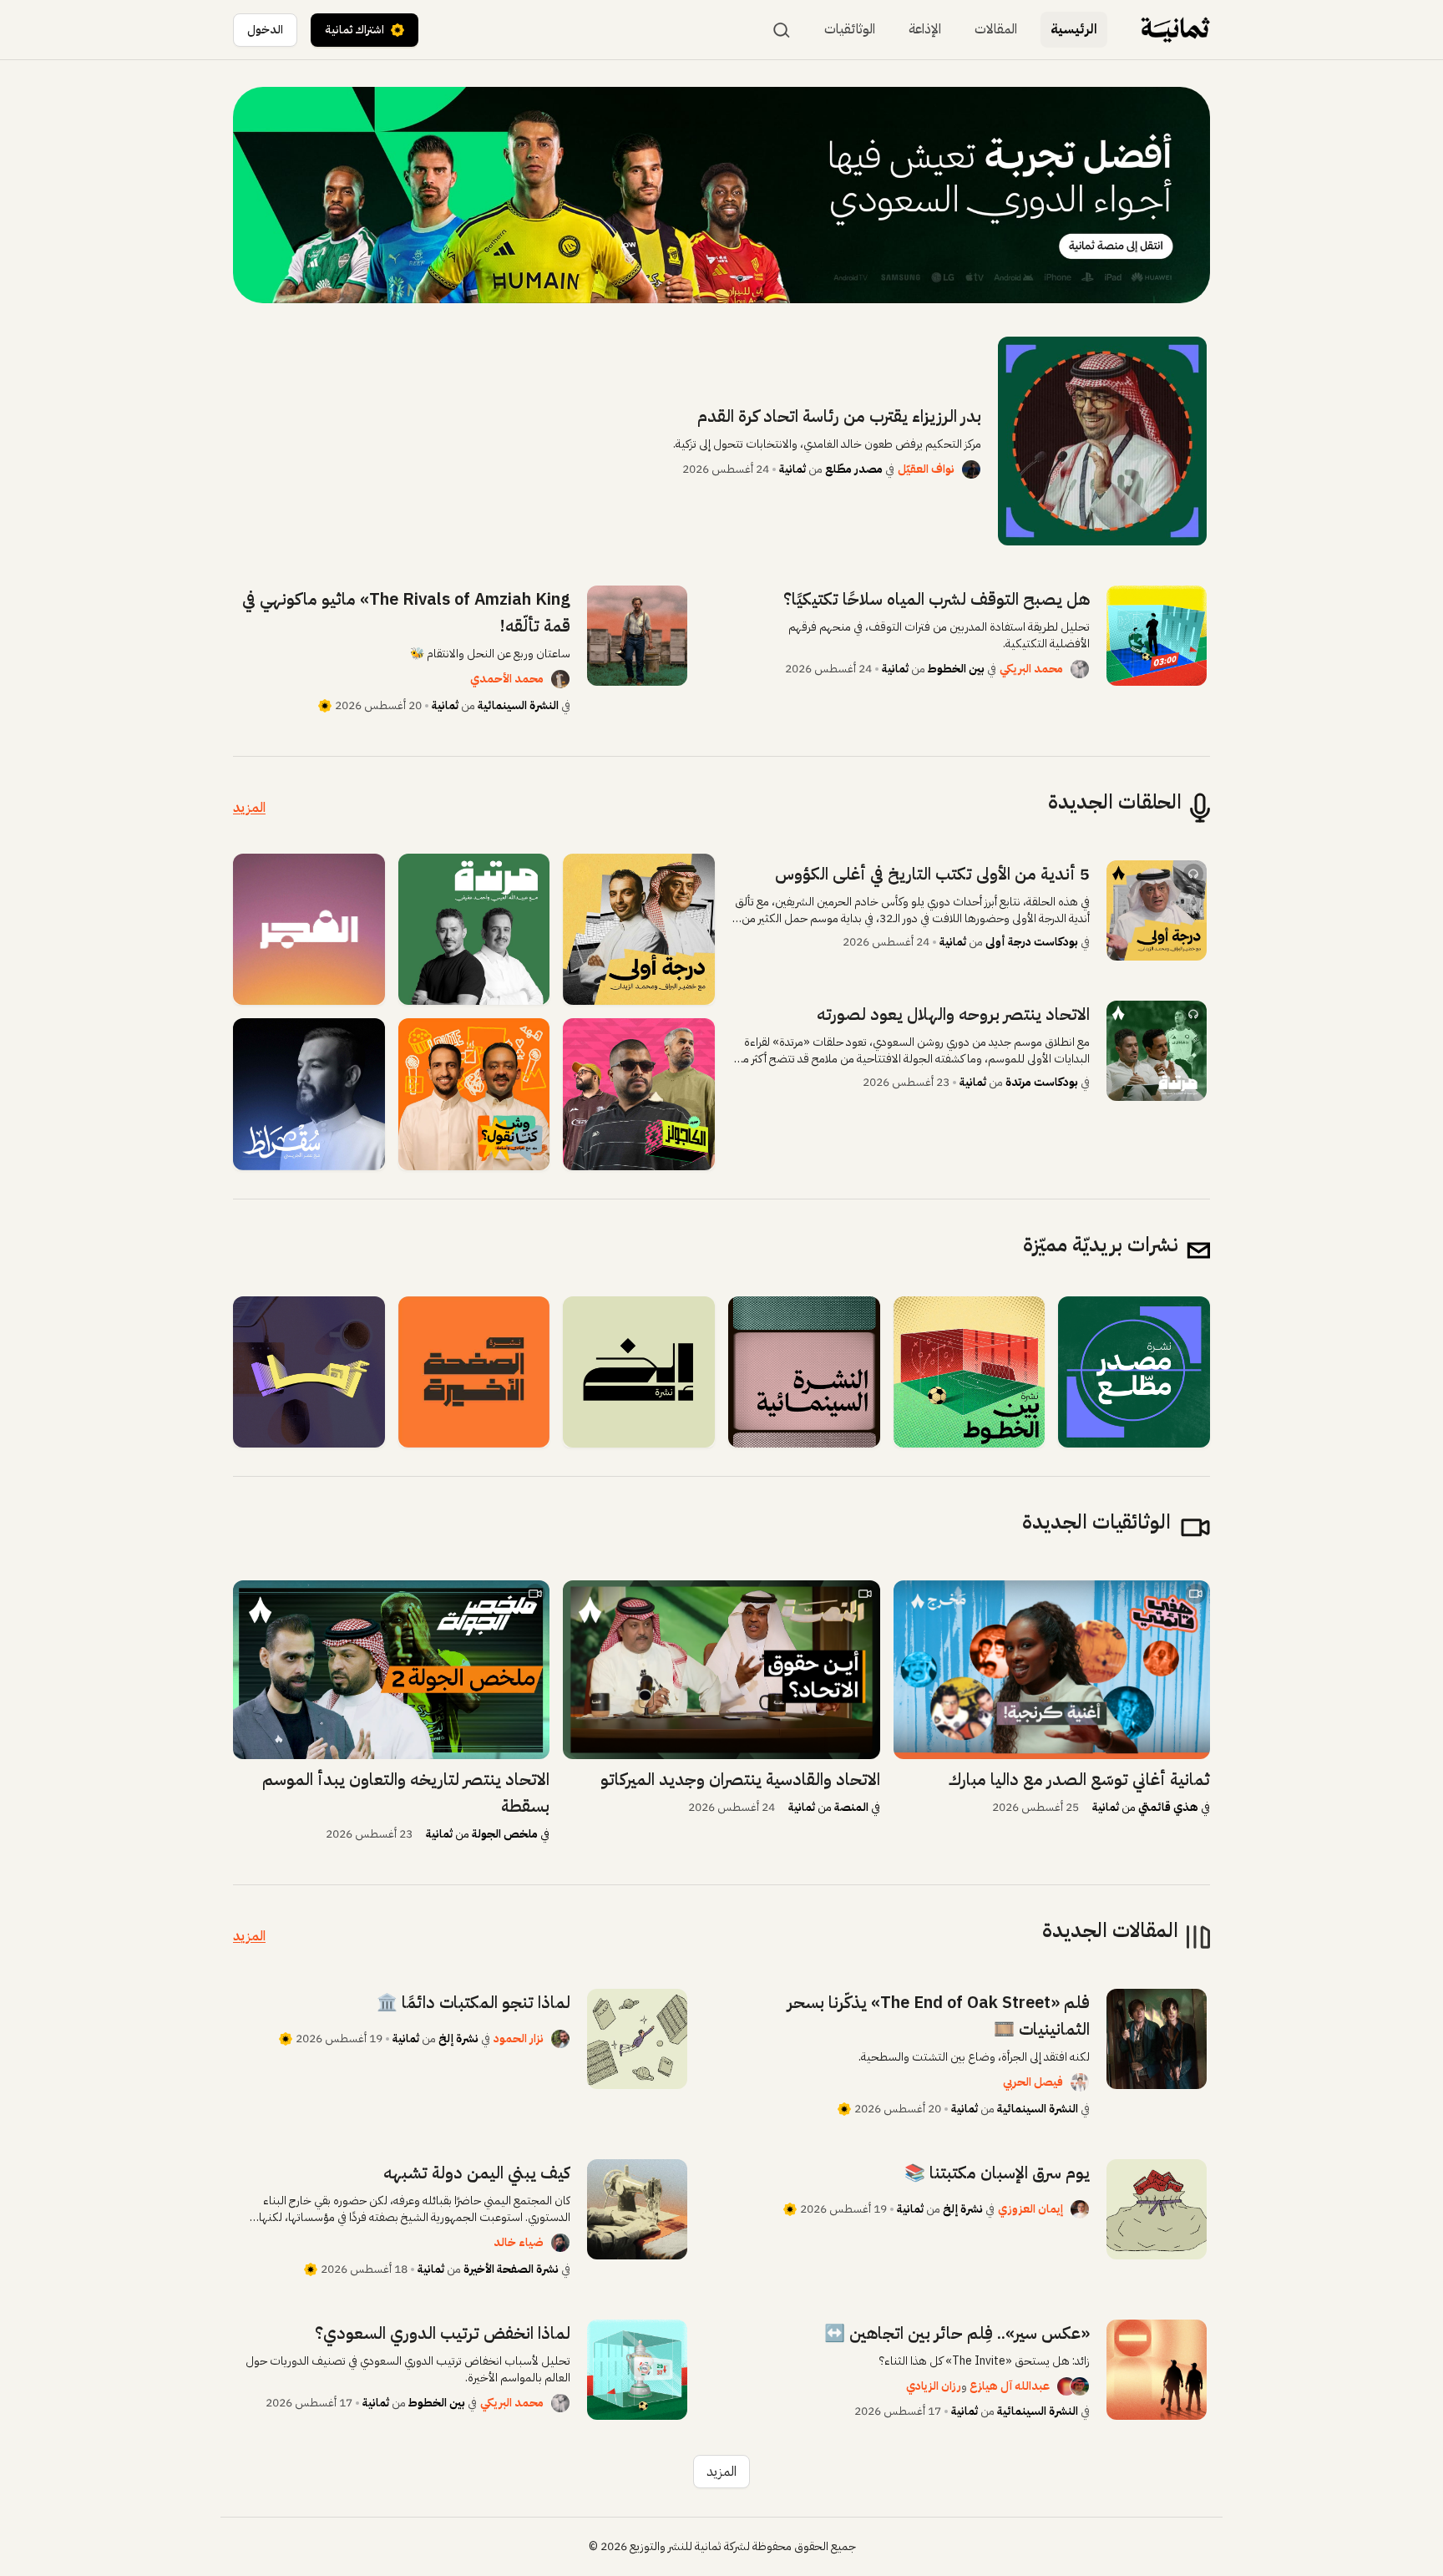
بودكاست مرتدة (1042, 1082)
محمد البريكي (1031, 669)
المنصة (851, 1807)
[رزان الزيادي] (1060, 2386)
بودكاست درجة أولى (1032, 942)
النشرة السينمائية (518, 705)
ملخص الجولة (505, 1834)
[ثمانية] (1175, 30)
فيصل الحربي (1033, 2082)
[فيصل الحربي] (1080, 2082)
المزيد (249, 808)
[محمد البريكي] (1080, 669)
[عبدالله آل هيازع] (1080, 2386)
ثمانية (792, 469)
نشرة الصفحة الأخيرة (511, 2269)
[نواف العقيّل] (971, 469)
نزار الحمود (519, 2038)
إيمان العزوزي (1030, 2209)
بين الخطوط (956, 669)
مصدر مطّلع (853, 469)
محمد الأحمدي (507, 679)
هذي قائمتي (1168, 1807)
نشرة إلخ (458, 2038)
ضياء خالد (519, 2242)
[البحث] (782, 30)
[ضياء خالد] (560, 2243)
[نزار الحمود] (560, 2039)
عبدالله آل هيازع (1010, 2386)
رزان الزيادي (934, 2386)
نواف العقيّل (926, 469)
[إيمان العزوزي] (1080, 2209)
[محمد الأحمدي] (560, 679)
